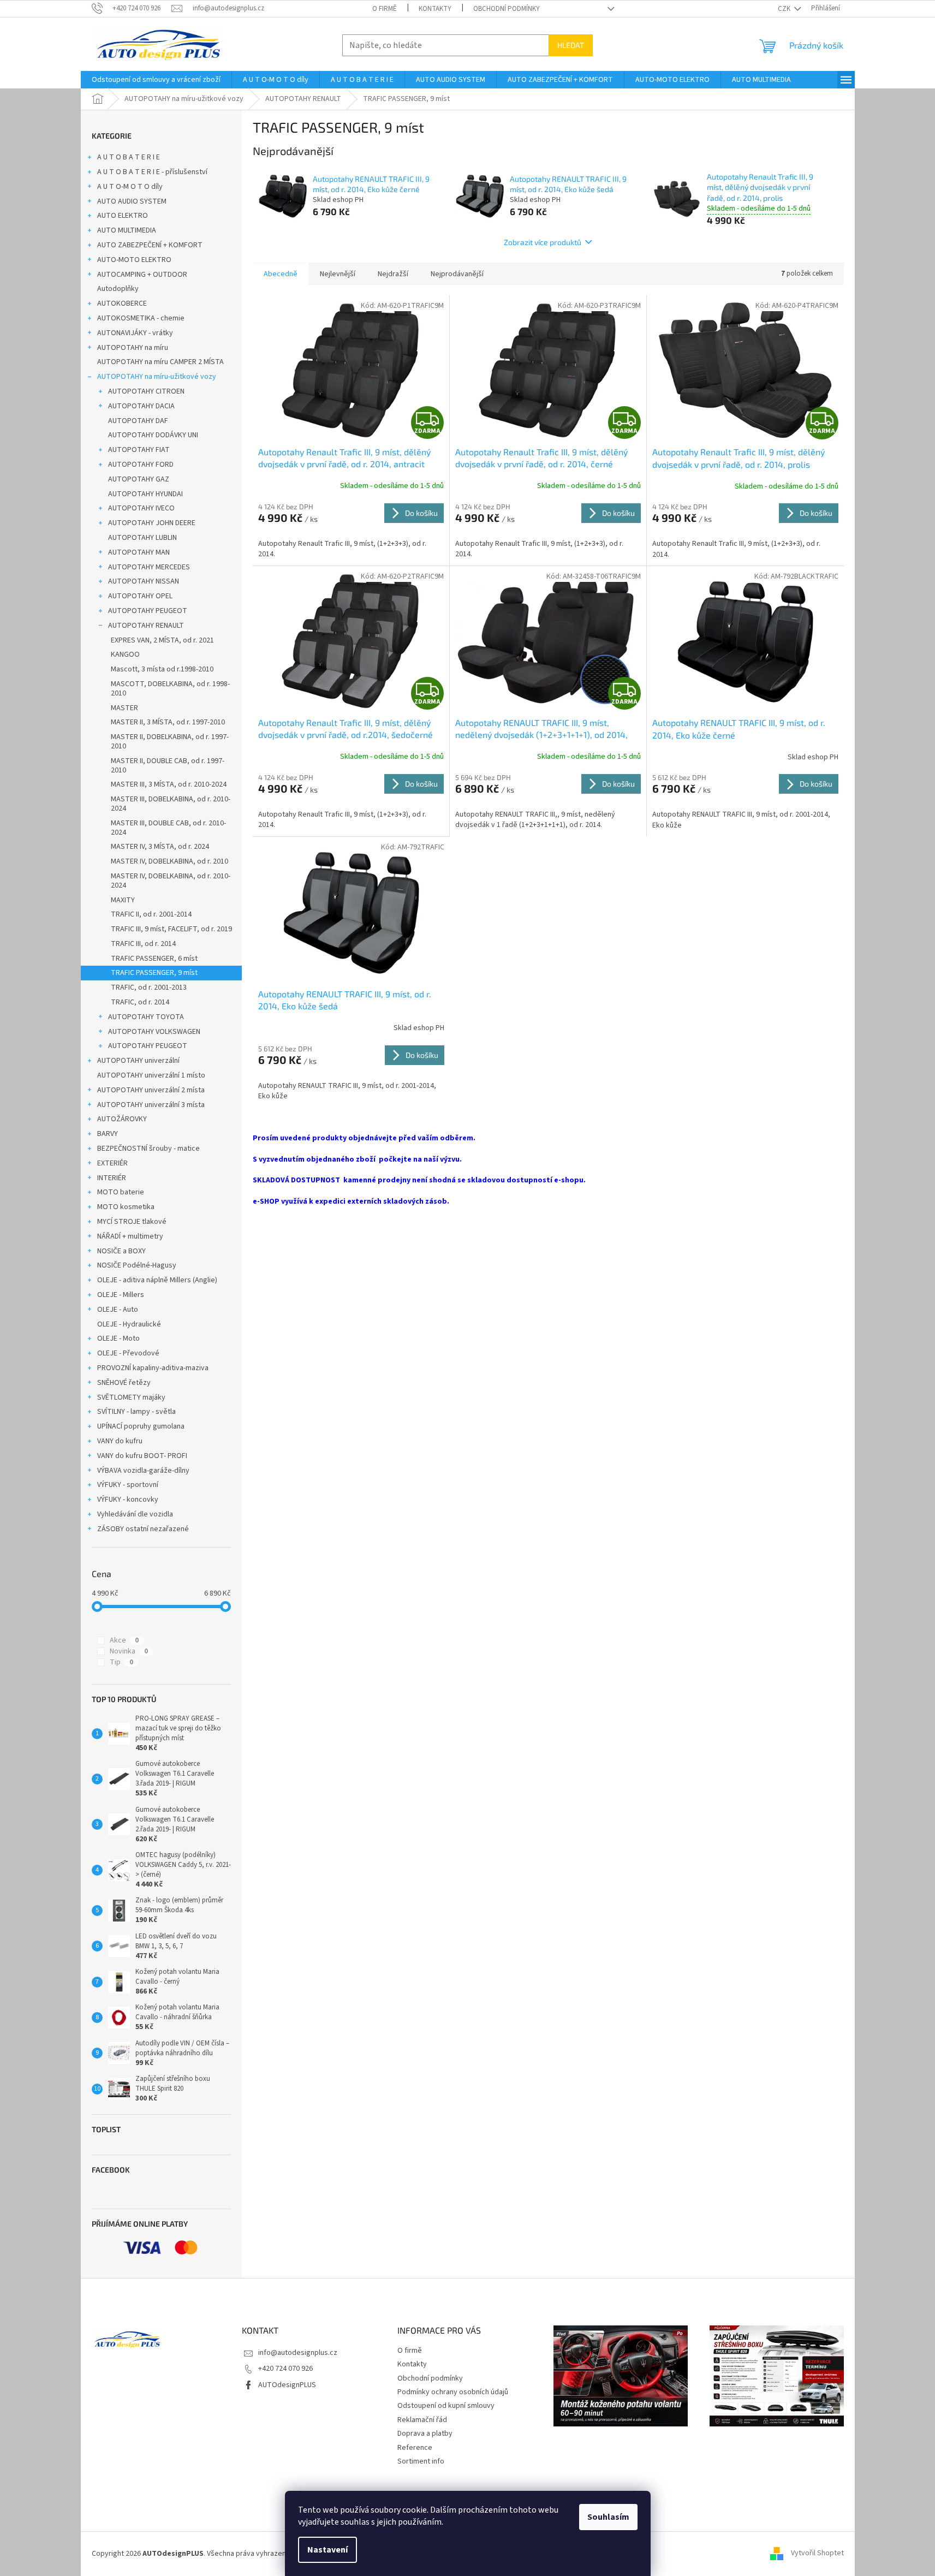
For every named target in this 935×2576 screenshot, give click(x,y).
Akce (124, 1640)
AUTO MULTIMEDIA (127, 230)
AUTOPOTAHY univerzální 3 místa (151, 1105)
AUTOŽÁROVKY (122, 1119)
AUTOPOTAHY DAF (138, 421)
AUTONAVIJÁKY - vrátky (135, 333)
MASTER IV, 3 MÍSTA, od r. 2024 (160, 847)
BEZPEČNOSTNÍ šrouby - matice (148, 1149)
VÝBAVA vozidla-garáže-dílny (143, 1471)
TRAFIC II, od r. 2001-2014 (151, 914)
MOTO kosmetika (126, 1207)
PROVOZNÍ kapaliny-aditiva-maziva (153, 1368)
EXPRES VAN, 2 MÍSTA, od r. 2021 (162, 640)
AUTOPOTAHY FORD (141, 465)
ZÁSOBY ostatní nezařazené (143, 1529)
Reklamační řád (422, 2420)
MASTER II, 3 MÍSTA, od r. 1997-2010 (168, 722)
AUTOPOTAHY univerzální (138, 1061)
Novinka (129, 1651)
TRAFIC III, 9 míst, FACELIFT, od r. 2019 (171, 929)
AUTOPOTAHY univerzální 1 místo (151, 1075)
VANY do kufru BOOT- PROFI (142, 1456)
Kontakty (435, 9)
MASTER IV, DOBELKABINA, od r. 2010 (169, 861)
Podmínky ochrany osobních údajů (453, 2392)
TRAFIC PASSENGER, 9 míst (154, 973)
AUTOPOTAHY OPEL (140, 596)
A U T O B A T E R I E (129, 157)
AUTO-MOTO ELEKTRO (134, 260)
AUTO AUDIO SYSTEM (132, 201)
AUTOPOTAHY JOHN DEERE (152, 523)
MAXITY (123, 900)
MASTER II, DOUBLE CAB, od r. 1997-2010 (168, 766)
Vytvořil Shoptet (817, 2554)
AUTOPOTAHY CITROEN (146, 391)
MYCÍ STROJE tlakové (132, 1222)
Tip (121, 1662)
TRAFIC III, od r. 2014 (143, 944)
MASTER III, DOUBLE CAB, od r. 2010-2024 (168, 828)
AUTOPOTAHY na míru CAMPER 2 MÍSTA (160, 362)
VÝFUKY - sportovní (128, 1485)
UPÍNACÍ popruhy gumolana (141, 1426)
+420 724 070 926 (285, 2369)
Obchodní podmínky (507, 9)
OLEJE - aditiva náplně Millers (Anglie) (157, 1280)
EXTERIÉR (112, 1163)
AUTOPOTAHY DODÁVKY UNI (153, 435)
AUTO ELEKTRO (123, 216)
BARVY (108, 1134)
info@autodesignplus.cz (298, 2353)
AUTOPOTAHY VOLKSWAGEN (154, 1032)
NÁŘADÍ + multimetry (130, 1236)
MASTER (124, 708)
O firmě (385, 9)
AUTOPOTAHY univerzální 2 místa (151, 1090)
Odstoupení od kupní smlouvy (446, 2406)
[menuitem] (156, 80)
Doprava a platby (425, 2434)
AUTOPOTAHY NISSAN (144, 581)
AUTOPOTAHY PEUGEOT (148, 611)
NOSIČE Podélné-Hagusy (137, 1265)
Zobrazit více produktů (543, 242)
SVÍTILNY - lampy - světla (136, 1412)
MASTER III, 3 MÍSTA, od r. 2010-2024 (169, 784)
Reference (415, 2448)
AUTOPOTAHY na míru (133, 348)
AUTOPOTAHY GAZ (139, 479)
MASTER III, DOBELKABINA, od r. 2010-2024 (171, 804)
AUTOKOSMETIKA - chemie (141, 318)
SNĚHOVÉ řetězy (124, 1383)
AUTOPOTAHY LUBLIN (142, 538)
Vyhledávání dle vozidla (135, 1514)
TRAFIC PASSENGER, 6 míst (154, 959)
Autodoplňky (118, 289)
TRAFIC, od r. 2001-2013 (149, 987)
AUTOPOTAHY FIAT (139, 450)
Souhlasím (608, 2517)
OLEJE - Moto (118, 1338)
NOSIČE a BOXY (121, 1251)
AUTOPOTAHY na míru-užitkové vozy (157, 377)
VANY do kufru (120, 1441)
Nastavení (327, 2550)
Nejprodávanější (457, 274)
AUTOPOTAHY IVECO (141, 508)
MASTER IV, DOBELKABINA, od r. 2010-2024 (171, 881)
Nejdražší (393, 274)
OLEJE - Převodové (128, 1353)
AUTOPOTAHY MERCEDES (149, 567)
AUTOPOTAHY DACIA (141, 406)
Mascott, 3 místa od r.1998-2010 (162, 669)
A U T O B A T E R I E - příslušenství (152, 172)
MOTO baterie (121, 1192)
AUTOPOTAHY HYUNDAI (145, 494)
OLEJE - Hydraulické (129, 1324)
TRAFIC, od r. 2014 (140, 1002)
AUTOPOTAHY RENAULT (146, 626)
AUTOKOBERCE (122, 304)
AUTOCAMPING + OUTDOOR (142, 275)
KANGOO (125, 655)
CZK (785, 9)
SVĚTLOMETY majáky (131, 1397)
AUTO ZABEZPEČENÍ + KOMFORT (150, 245)
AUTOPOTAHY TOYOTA (146, 1017)
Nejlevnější (338, 274)
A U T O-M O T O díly (130, 187)
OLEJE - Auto (118, 1310)
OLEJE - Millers (121, 1295)
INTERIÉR (112, 1178)
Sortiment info (421, 2461)
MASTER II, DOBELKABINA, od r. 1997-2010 (170, 742)
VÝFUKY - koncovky (128, 1500)
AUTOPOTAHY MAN (139, 552)
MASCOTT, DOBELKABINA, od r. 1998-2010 (170, 689)
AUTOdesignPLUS (287, 2385)
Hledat (571, 45)
